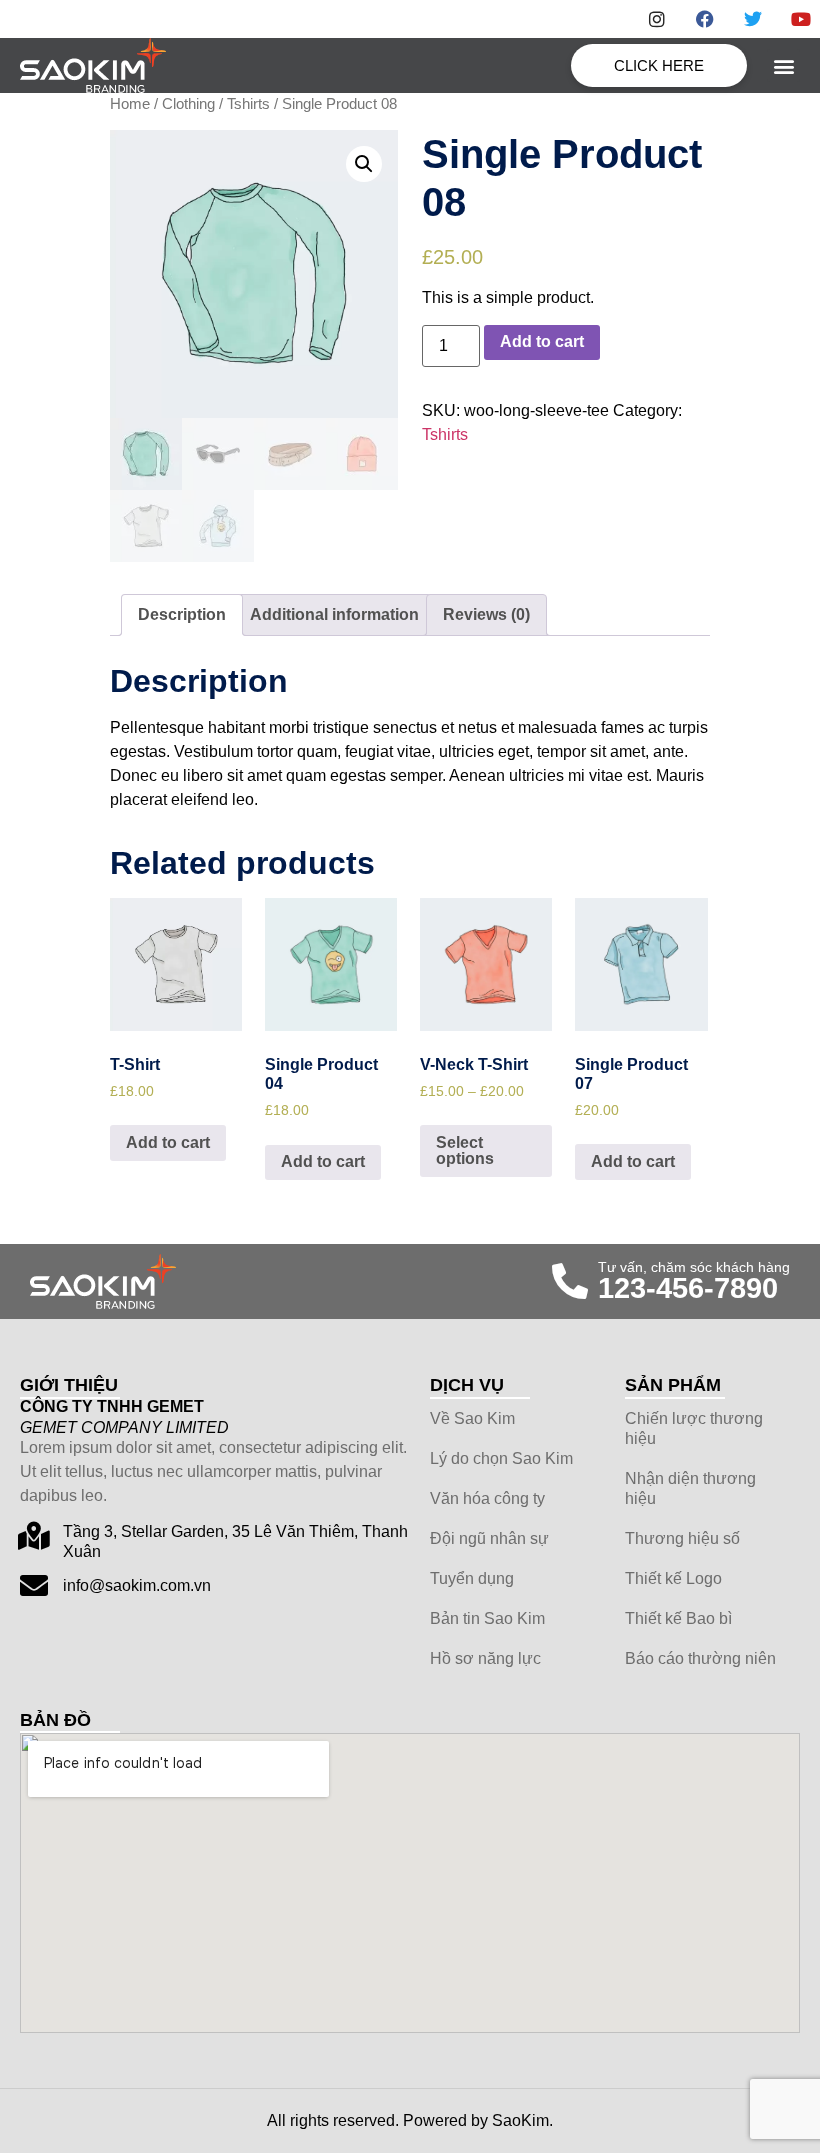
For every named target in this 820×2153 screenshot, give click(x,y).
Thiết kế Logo (673, 1578)
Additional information (334, 614)
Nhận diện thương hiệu (690, 1488)
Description (182, 614)
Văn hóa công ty (487, 1498)
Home (130, 104)
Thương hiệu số (682, 1538)
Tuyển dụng (472, 1578)
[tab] (182, 615)
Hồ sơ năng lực (485, 1658)
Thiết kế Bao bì (678, 1618)
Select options (465, 1150)
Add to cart (542, 341)
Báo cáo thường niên (700, 1658)
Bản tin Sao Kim (487, 1618)
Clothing (188, 104)
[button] (783, 65)
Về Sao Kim (472, 1418)
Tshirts (248, 104)
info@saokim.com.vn (137, 1585)
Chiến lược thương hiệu (694, 1428)
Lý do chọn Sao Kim (501, 1458)
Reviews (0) (486, 614)
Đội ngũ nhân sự (489, 1538)
